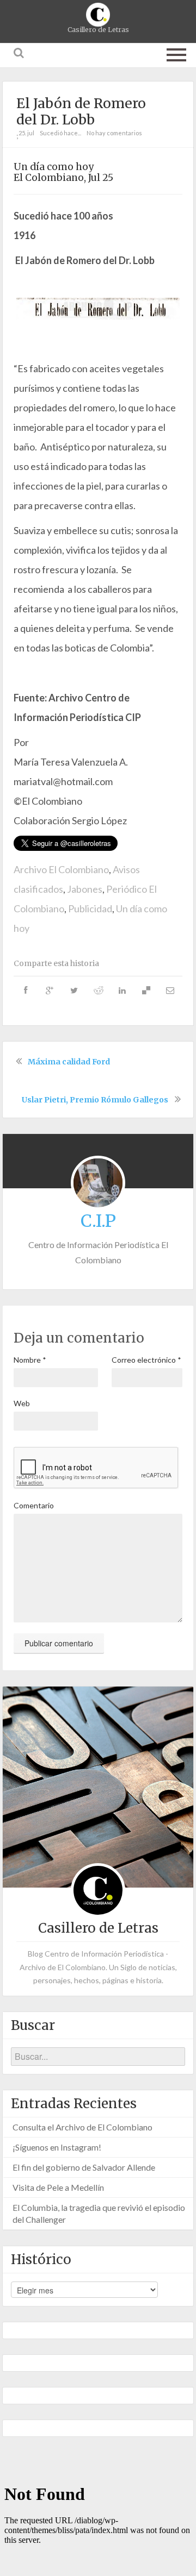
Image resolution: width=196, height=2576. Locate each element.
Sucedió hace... (60, 133)
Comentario (34, 1505)
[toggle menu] (176, 53)
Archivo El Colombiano (61, 869)
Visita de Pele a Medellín (58, 2187)
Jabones (85, 889)
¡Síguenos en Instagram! (57, 2147)
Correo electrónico (146, 1360)
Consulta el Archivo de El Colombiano (82, 2127)
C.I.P (98, 1221)
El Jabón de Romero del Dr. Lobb (81, 111)
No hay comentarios (114, 133)
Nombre (30, 1360)
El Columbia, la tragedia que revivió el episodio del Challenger (99, 2213)
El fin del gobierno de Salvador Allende (84, 2167)
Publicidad (90, 908)
